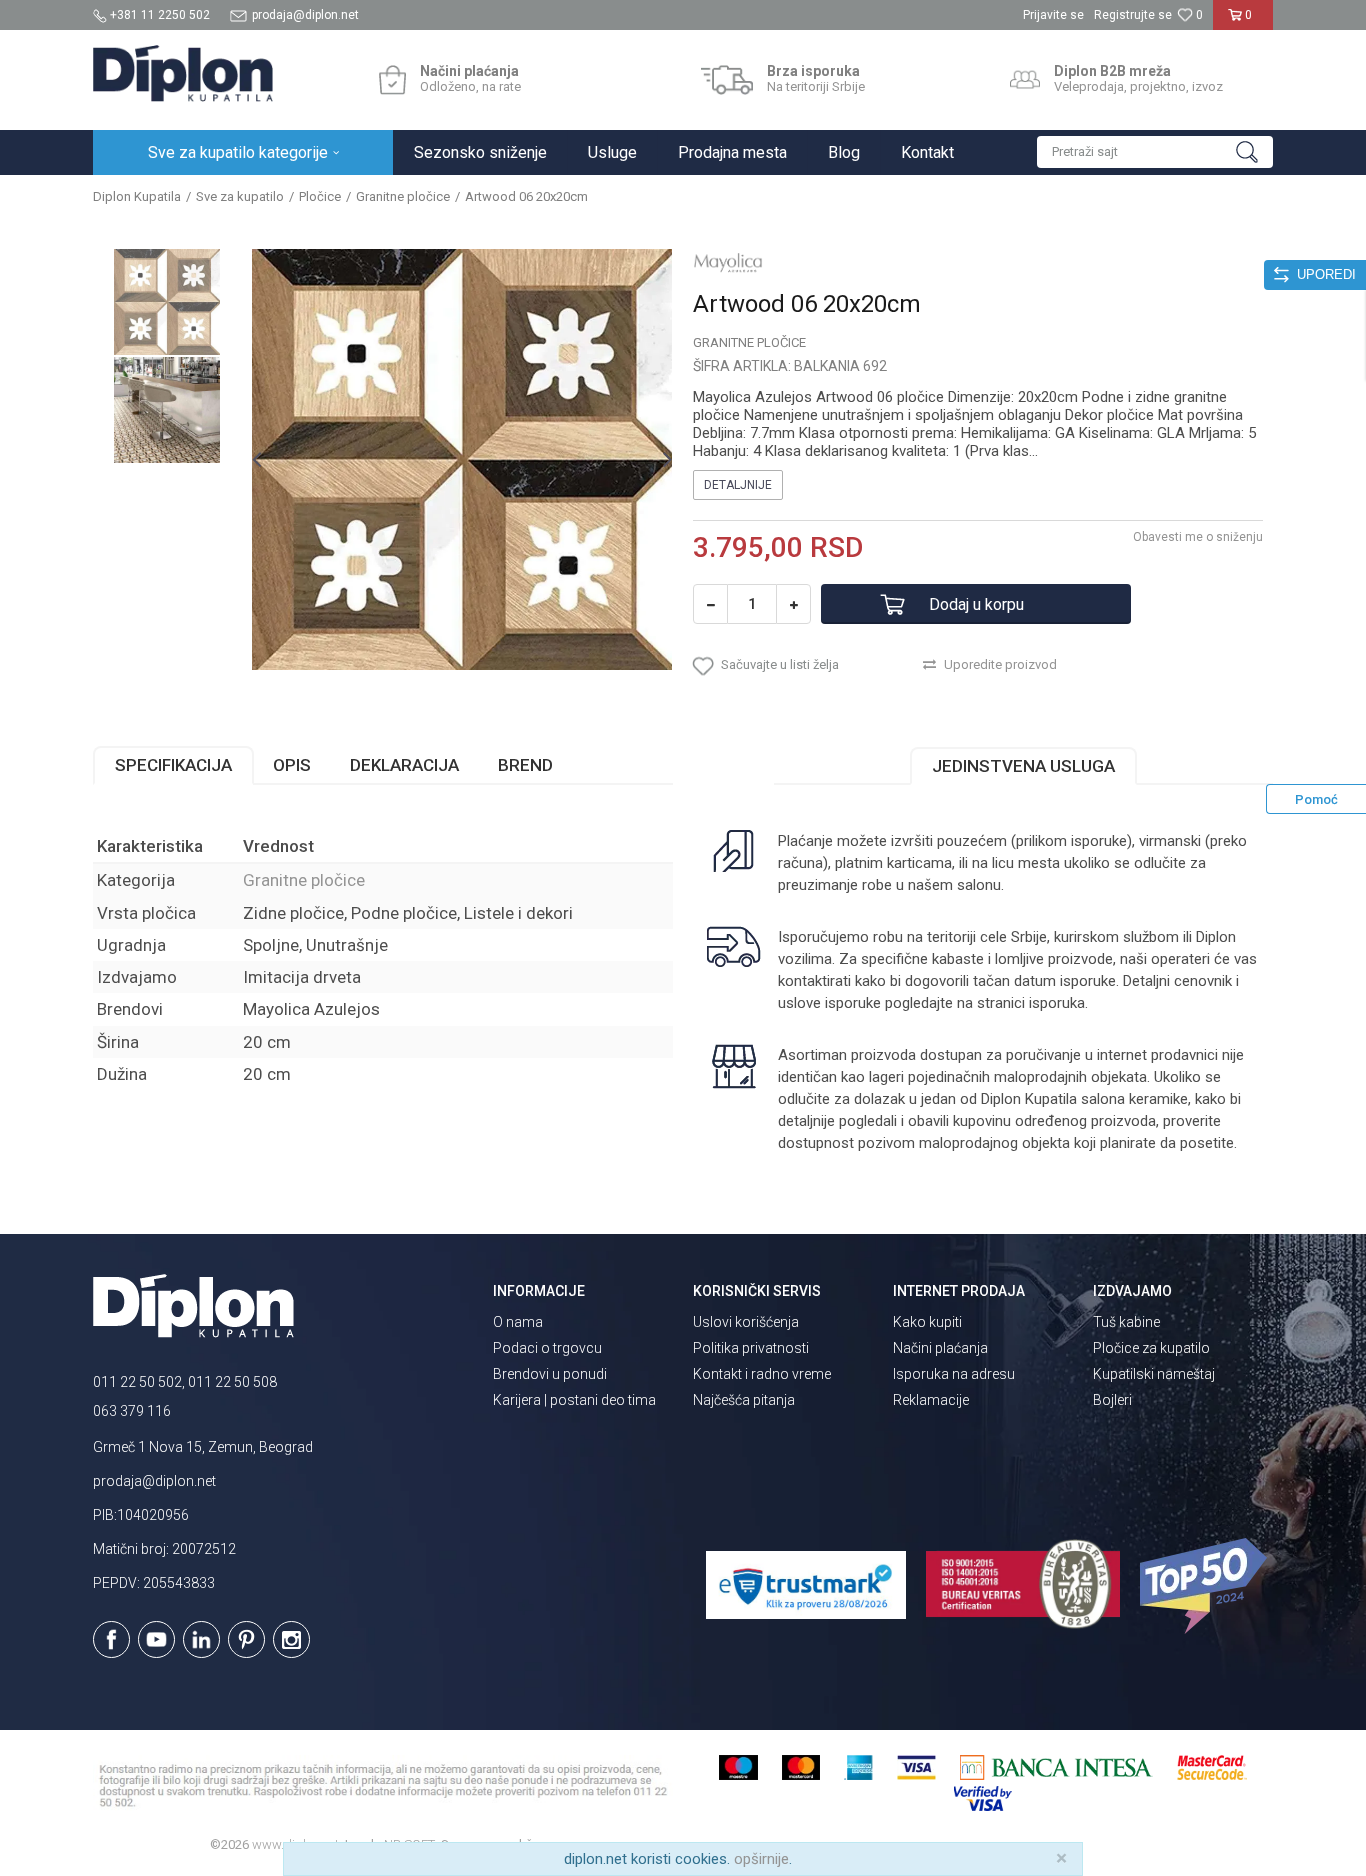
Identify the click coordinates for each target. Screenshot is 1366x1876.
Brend (525, 765)
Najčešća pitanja (744, 1400)
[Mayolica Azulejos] (728, 262)
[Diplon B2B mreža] (1025, 80)
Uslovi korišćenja (746, 1322)
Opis (292, 765)
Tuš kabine (1126, 1322)
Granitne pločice (403, 196)
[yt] (156, 1639)
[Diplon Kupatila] (183, 73)
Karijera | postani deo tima (574, 1400)
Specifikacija (173, 765)
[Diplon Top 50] (1206, 1586)
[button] (1155, 152)
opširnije (761, 1859)
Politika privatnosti (751, 1348)
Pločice (320, 196)
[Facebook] (111, 1639)
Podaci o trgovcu (547, 1348)
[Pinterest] (246, 1639)
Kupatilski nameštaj (1154, 1374)
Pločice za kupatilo (1151, 1348)
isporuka (1057, 1003)
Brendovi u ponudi (550, 1374)
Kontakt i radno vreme (762, 1374)
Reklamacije (931, 1400)
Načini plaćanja (940, 1348)
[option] (167, 302)
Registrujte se (1133, 15)
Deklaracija (404, 765)
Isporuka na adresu (954, 1374)
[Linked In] (201, 1639)
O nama (518, 1322)
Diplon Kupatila (137, 196)
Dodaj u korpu (976, 604)
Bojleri (1112, 1400)
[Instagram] (291, 1639)
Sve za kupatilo (240, 196)
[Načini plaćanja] (392, 80)
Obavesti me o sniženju (1198, 537)
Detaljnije (738, 485)
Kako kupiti (927, 1322)
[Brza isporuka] (727, 80)
